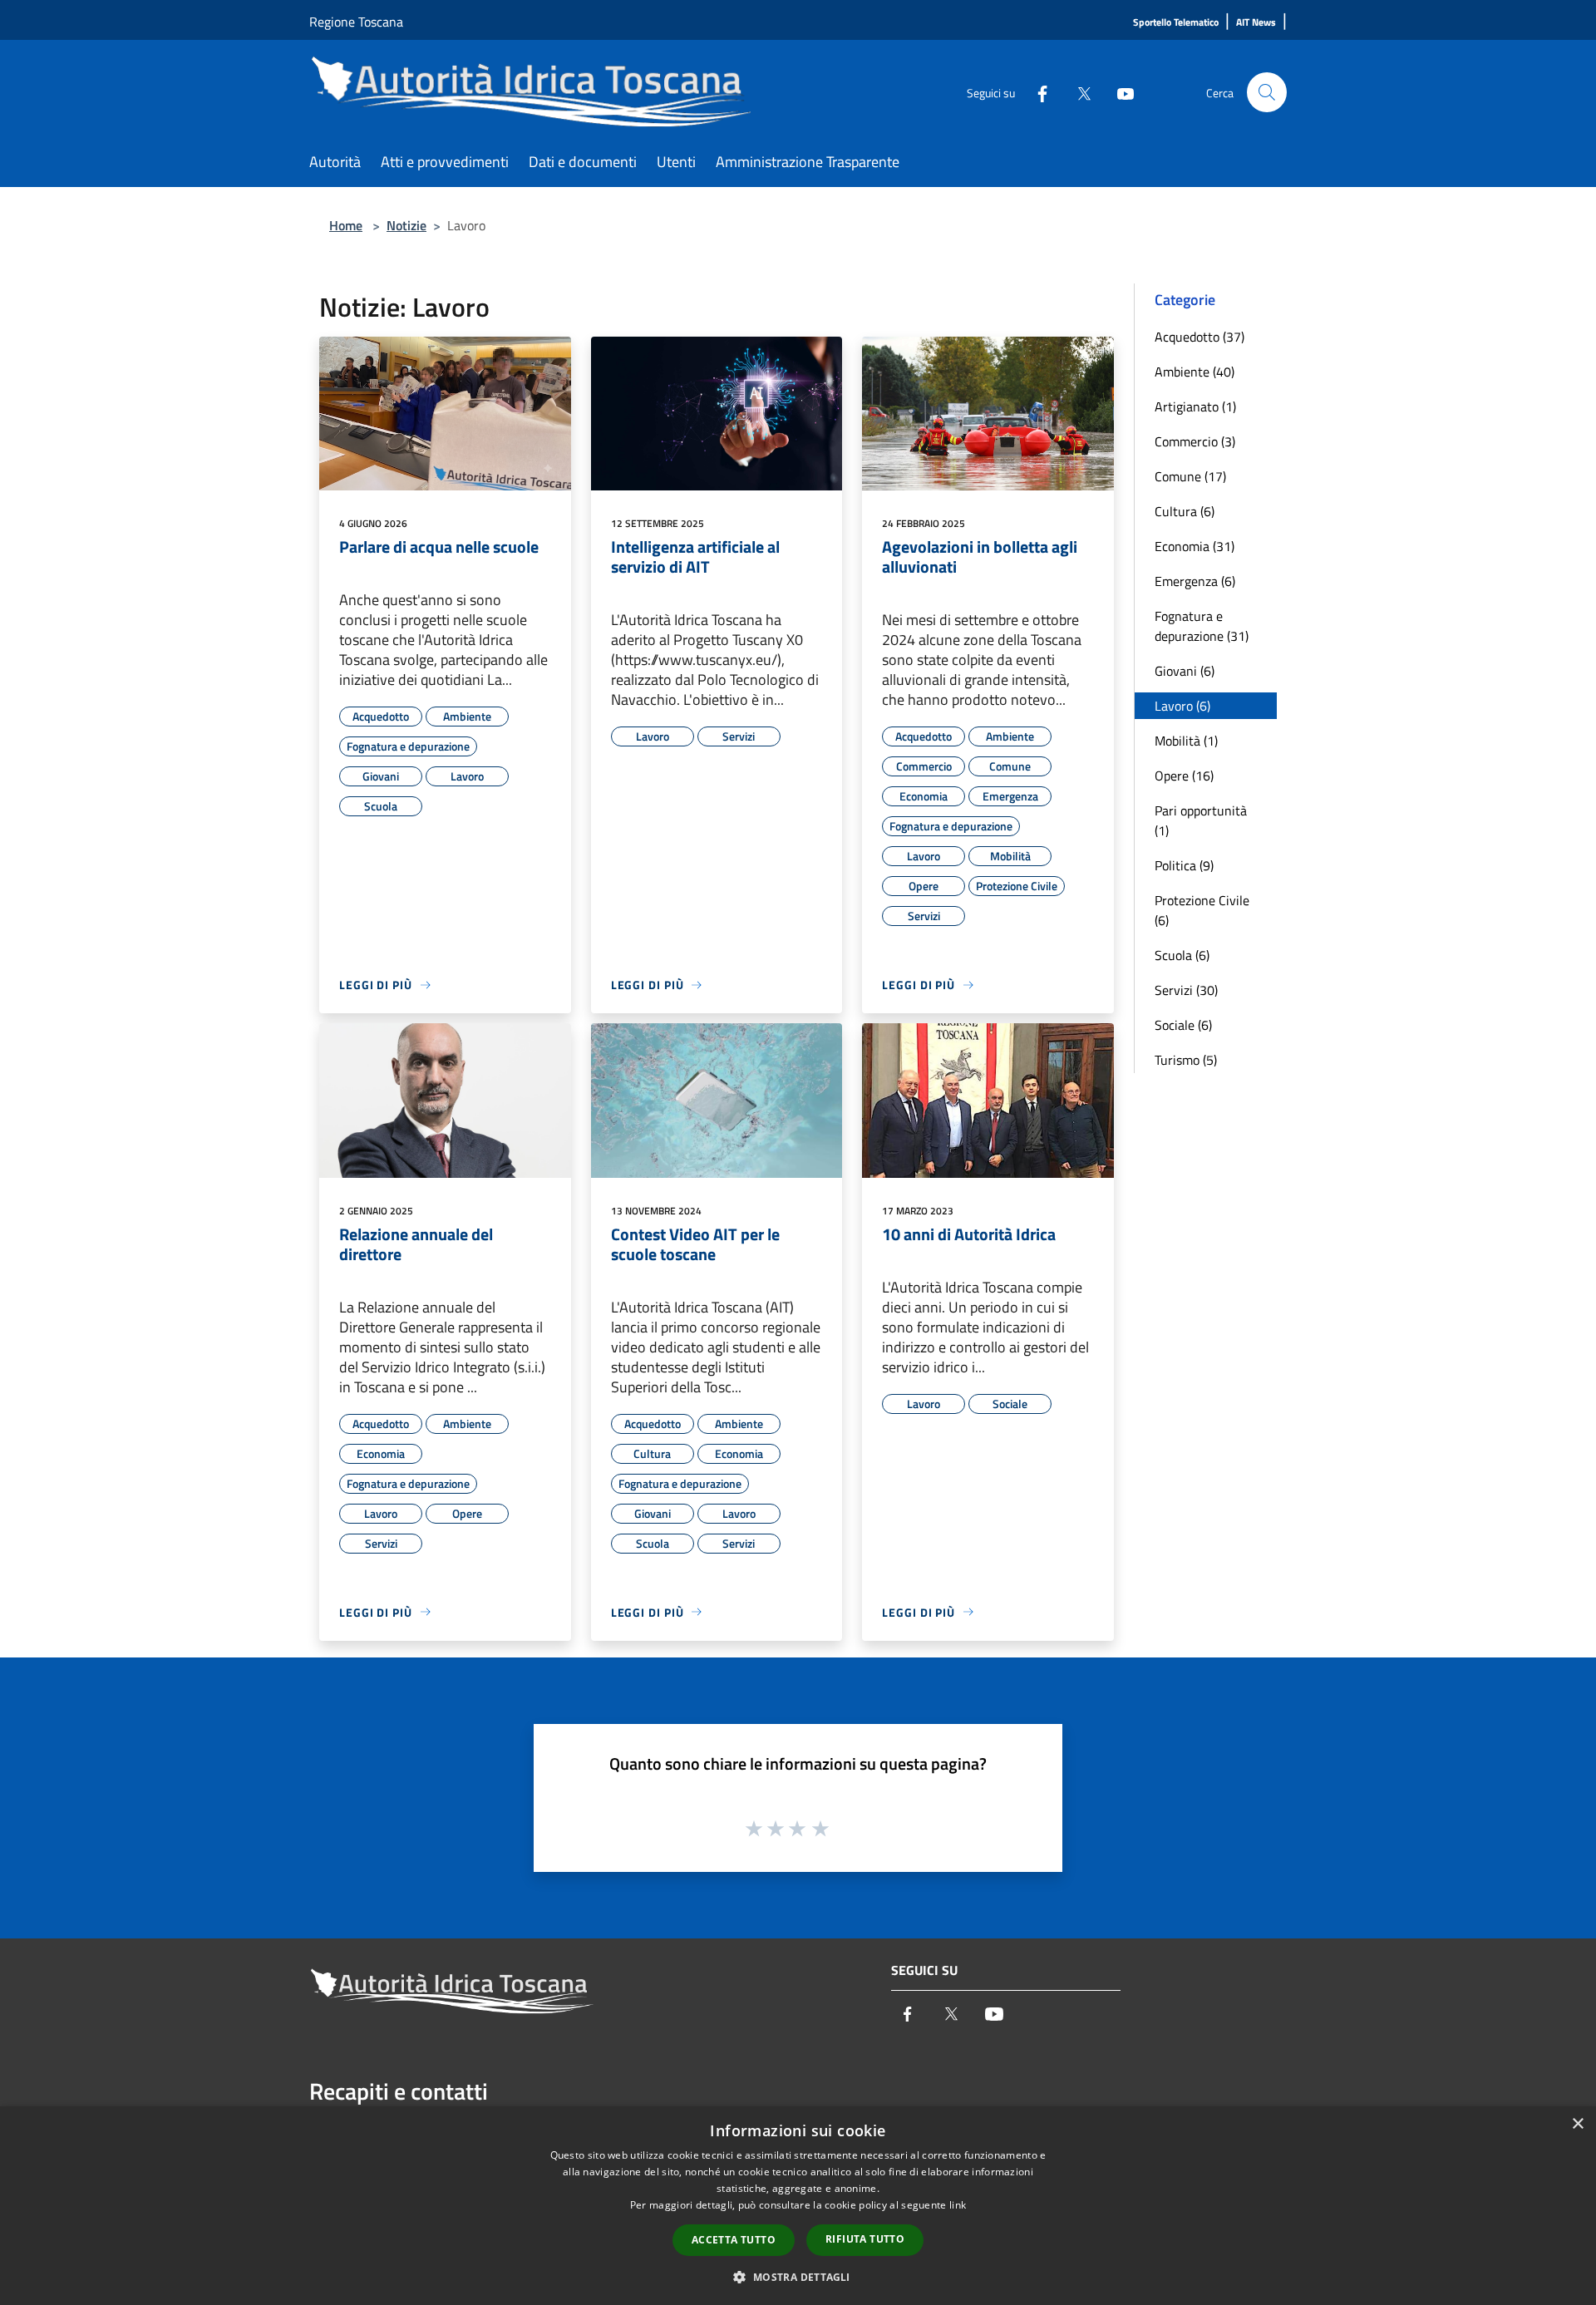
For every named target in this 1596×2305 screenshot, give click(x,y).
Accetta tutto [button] (734, 2240)
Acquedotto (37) (1199, 337)
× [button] (1577, 2124)
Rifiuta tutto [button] (865, 2239)
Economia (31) (1195, 546)
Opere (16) (1184, 776)
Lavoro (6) (1182, 706)
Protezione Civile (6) (1202, 910)
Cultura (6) (1185, 511)
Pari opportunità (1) (1201, 820)
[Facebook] (1036, 92)
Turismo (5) (1186, 1060)
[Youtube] (1119, 92)
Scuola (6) (1182, 955)
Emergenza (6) (1195, 581)
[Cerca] (1267, 92)
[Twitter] (1077, 92)
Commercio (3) (1195, 441)
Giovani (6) (1185, 671)
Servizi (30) (1186, 990)
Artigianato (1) (1195, 406)
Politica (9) (1184, 865)
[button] (798, 2277)
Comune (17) (1190, 476)
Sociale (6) (1183, 1025)
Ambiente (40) (1195, 372)
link (958, 2205)
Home (346, 225)
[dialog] (798, 2206)
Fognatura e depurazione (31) (1202, 626)
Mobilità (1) (1186, 741)
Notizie (406, 225)
